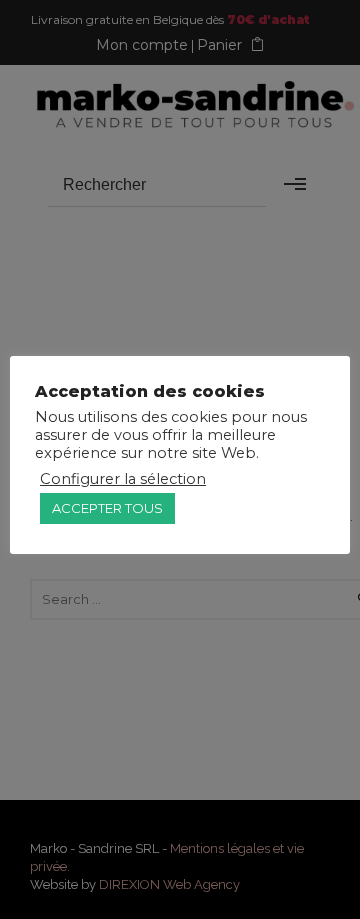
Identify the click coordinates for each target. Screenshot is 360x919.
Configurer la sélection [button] (123, 479)
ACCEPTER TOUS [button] (107, 508)
